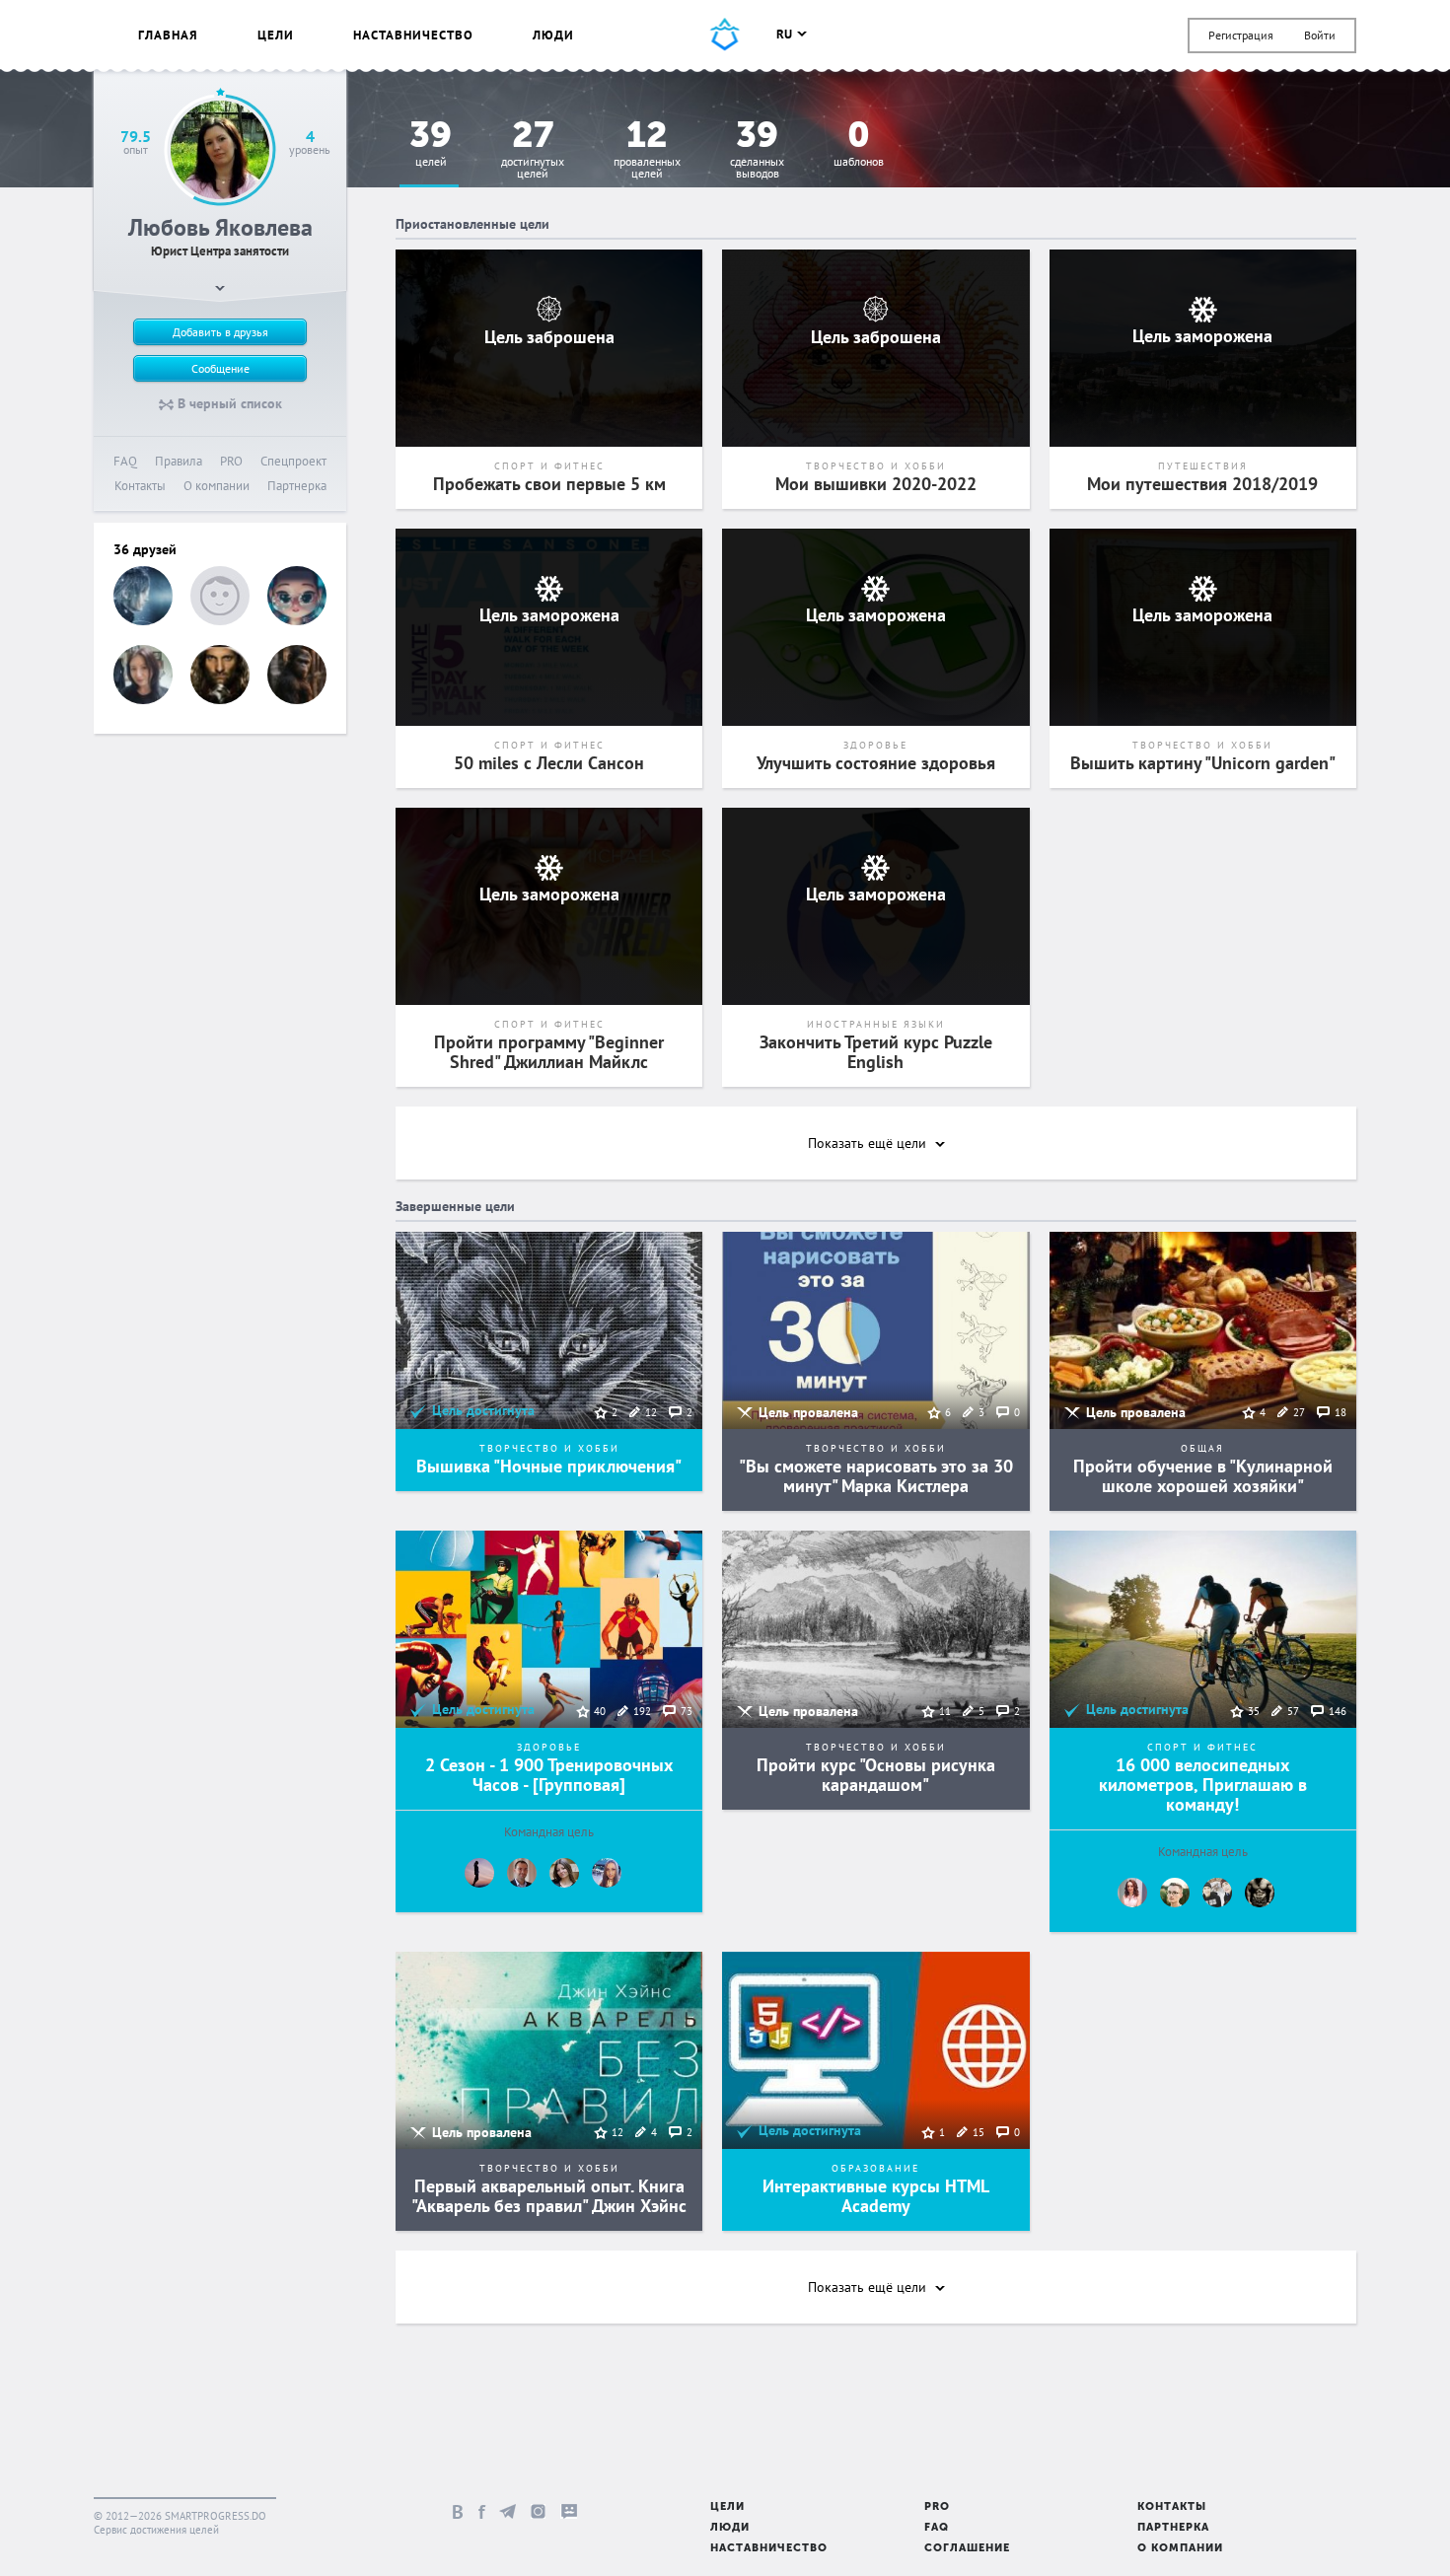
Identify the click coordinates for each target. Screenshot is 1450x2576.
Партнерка (297, 486)
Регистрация (1241, 35)
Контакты (140, 486)
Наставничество (413, 35)
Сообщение (220, 368)
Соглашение (967, 2549)
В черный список (228, 403)
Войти (1320, 35)
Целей (431, 144)
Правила (179, 461)
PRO (231, 461)
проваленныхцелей (647, 150)
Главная (168, 35)
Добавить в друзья (220, 332)
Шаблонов (859, 144)
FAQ (125, 461)
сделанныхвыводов (757, 150)
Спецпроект (293, 461)
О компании (217, 486)
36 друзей (145, 549)
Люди (553, 35)
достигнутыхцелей (533, 150)
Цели (276, 35)
